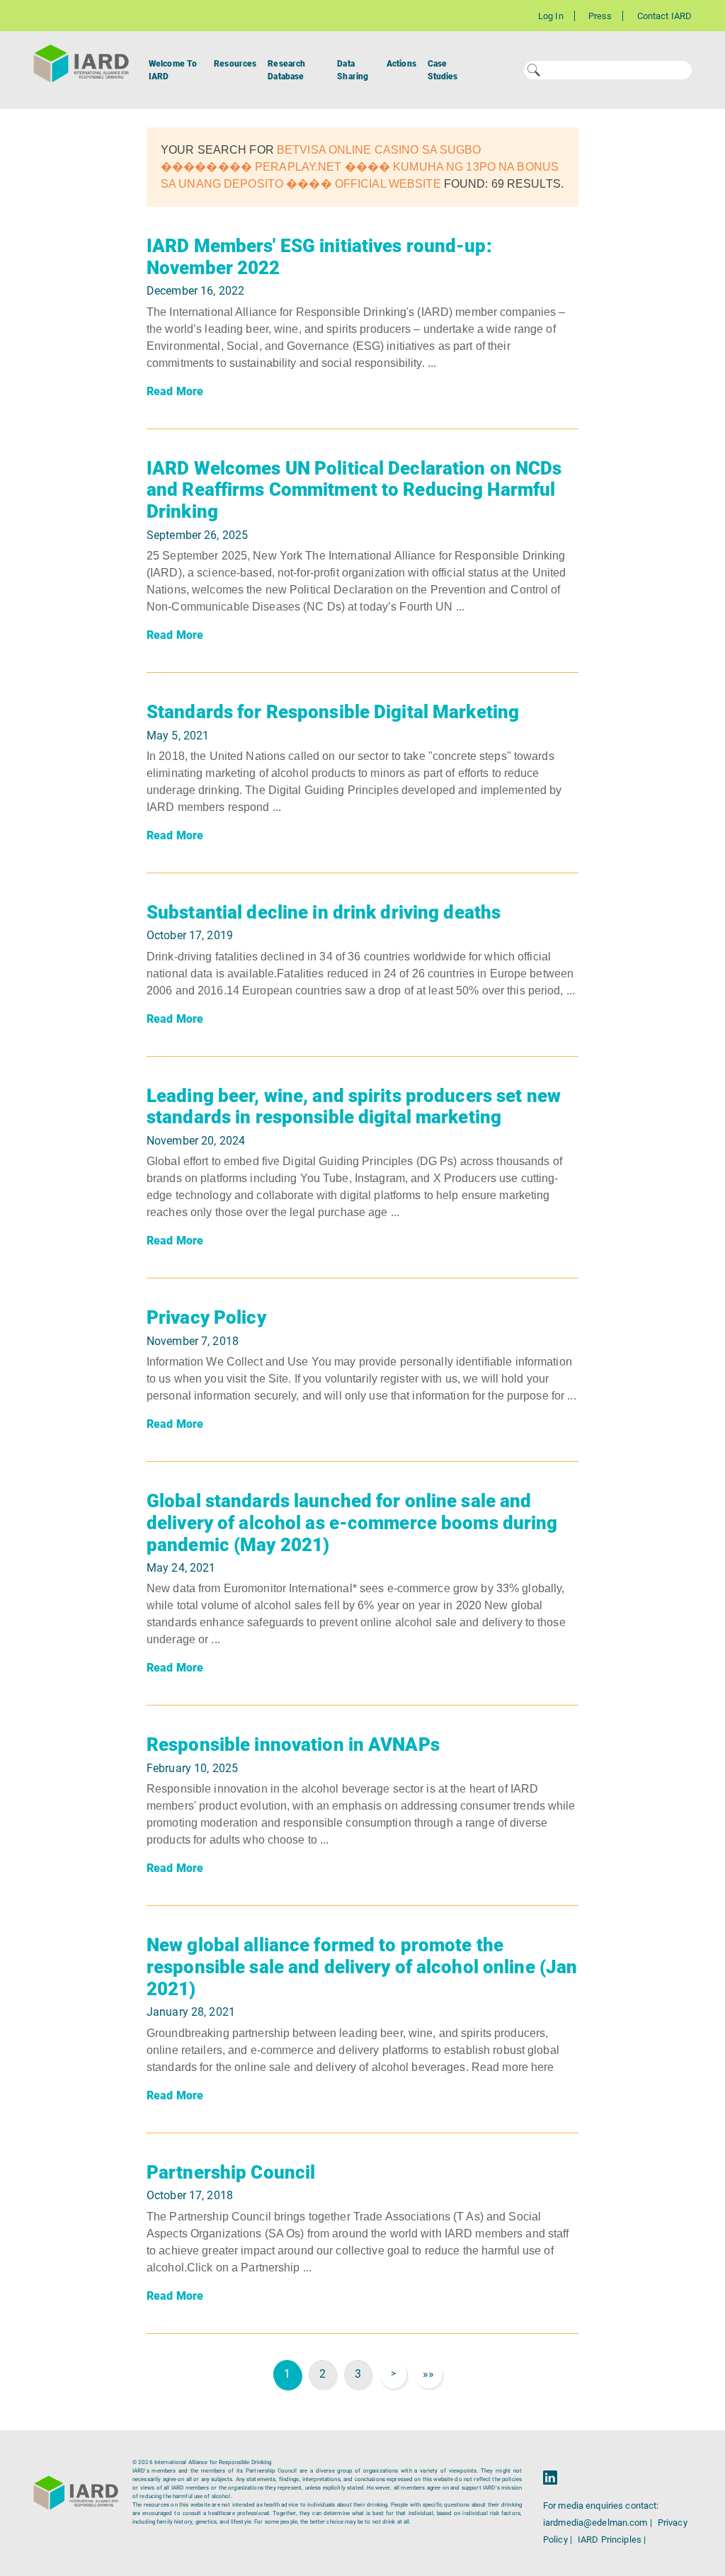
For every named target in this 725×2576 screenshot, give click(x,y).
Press (600, 16)
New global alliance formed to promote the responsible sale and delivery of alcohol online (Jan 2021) (362, 1967)
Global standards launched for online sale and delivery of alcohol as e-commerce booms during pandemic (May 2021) (352, 1522)
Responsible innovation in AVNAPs (293, 1744)
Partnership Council (231, 2172)
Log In (551, 16)
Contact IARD (664, 16)
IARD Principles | (612, 2540)
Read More (175, 391)
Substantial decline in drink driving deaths (324, 912)
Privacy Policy (206, 1317)
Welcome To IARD (173, 70)
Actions (401, 64)
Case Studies (443, 70)
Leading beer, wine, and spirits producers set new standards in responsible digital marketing (354, 1107)
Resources (235, 64)
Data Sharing (353, 70)
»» (428, 2374)
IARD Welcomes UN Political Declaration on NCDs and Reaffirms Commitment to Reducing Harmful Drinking (354, 490)
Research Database (286, 70)
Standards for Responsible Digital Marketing (333, 712)
